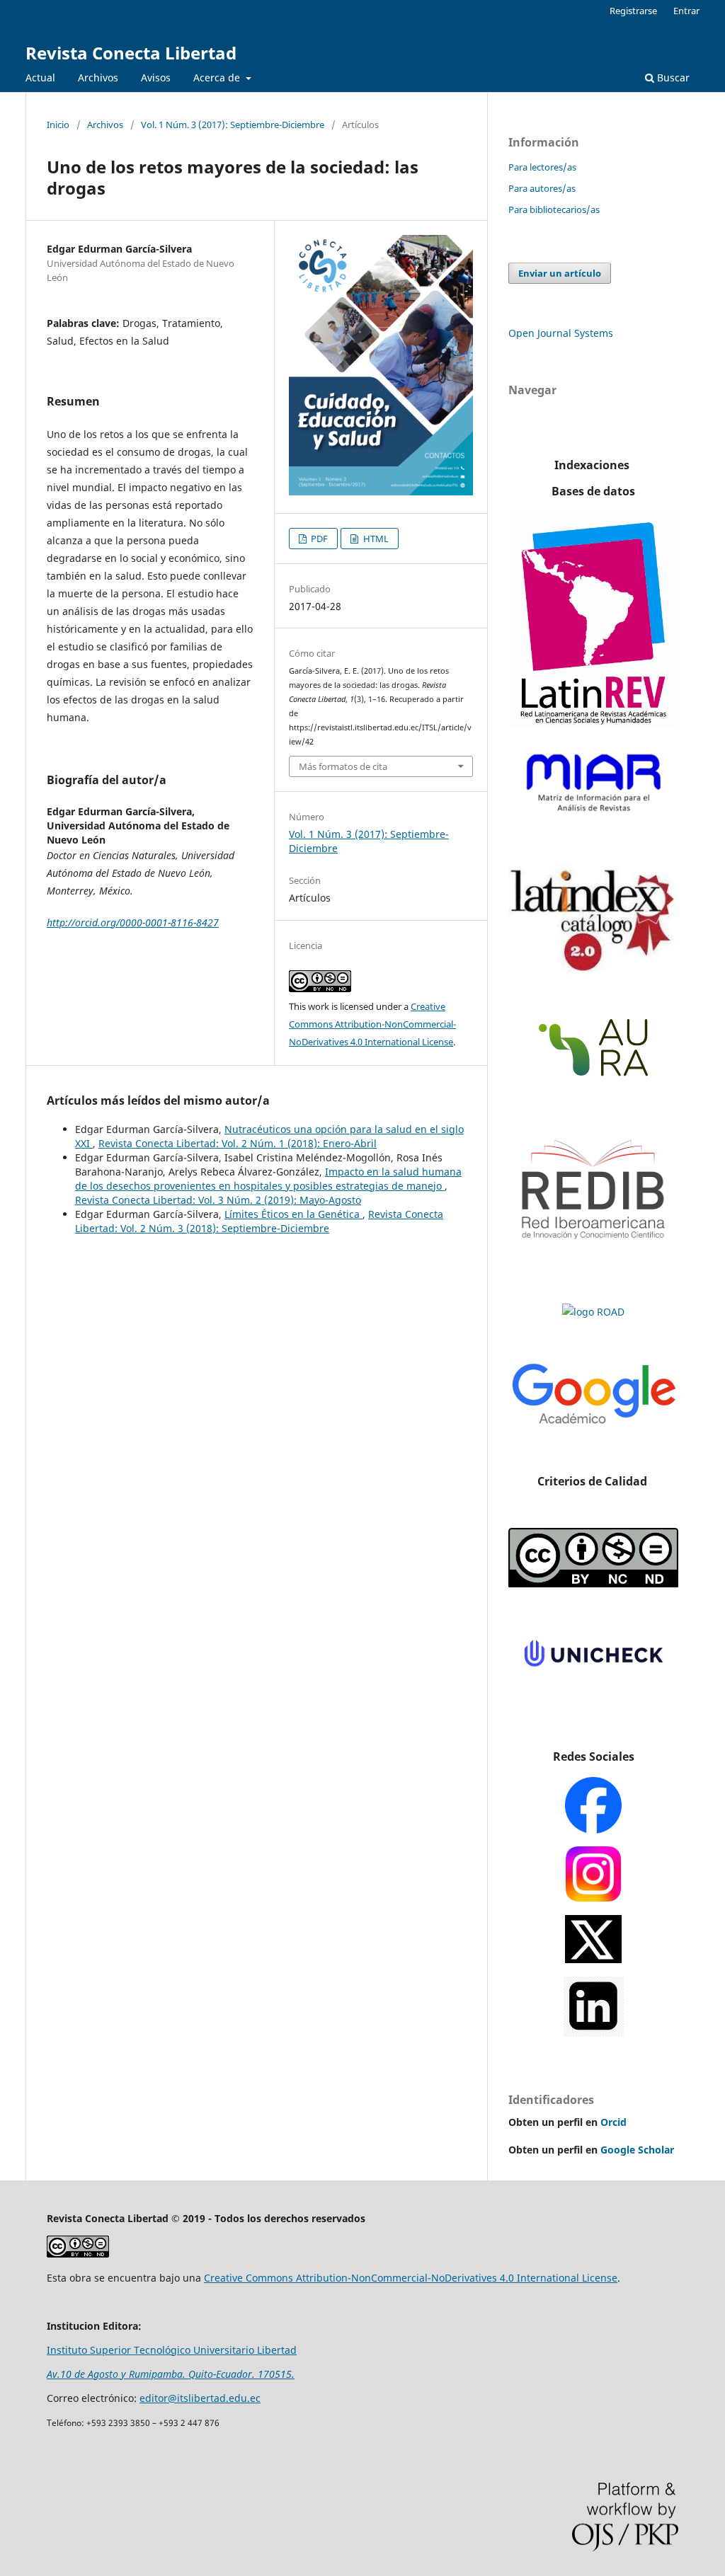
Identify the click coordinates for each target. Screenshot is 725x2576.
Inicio (58, 125)
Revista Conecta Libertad (131, 53)
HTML (375, 539)
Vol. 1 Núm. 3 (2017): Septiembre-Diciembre (233, 125)
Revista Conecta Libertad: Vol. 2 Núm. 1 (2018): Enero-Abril (238, 1143)
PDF (318, 539)
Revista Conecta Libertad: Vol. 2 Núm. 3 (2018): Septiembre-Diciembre (259, 1221)
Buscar (672, 77)
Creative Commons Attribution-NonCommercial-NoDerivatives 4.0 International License (372, 1024)
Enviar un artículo (560, 273)
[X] (593, 1955)
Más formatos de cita (343, 766)
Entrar (686, 11)
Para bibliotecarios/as (554, 209)
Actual (40, 77)
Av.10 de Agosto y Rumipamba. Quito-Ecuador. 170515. (171, 2374)
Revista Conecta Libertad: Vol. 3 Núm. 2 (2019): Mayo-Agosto (218, 1200)
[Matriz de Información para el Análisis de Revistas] (593, 817)
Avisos (156, 77)
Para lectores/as (542, 167)
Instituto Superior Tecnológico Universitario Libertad (172, 2350)
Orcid (613, 2122)
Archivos (98, 77)
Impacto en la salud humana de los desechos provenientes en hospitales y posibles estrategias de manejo (268, 1179)
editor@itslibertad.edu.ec (200, 2398)
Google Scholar (637, 2150)
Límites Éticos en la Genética (293, 1214)
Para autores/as (542, 188)
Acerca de (218, 77)
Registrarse (633, 11)
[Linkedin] (594, 2029)
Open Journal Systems (561, 333)
